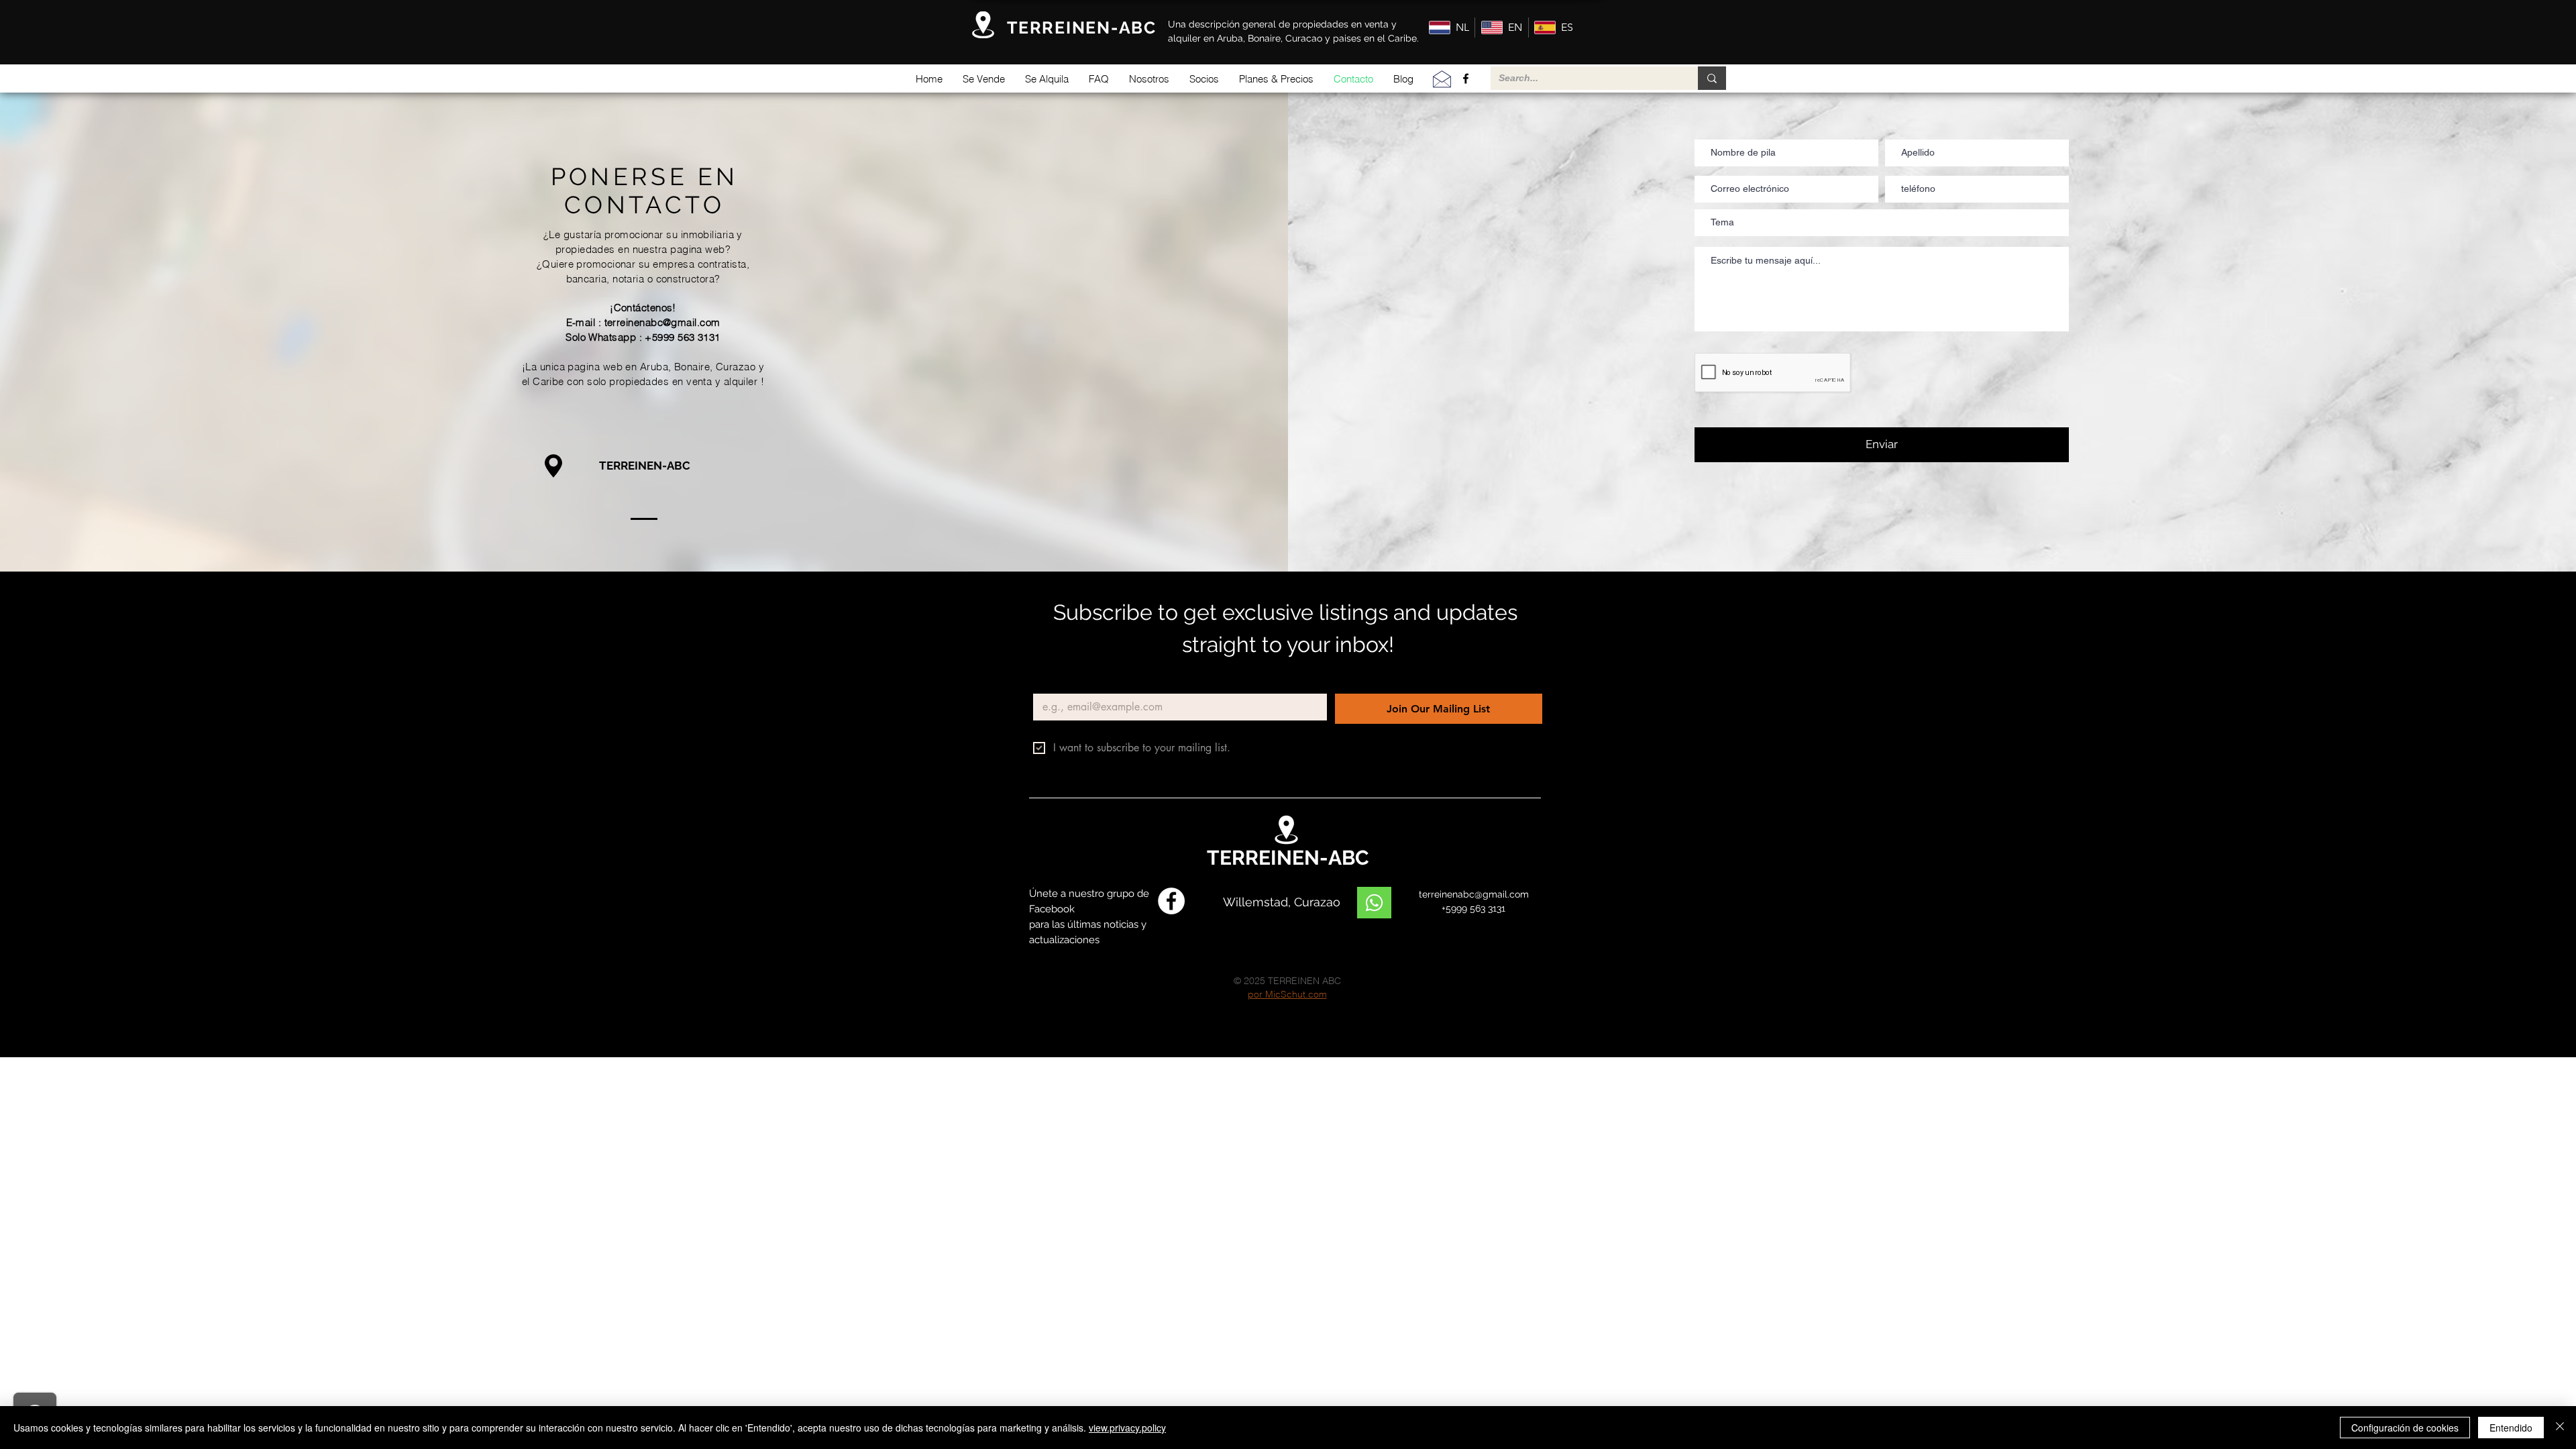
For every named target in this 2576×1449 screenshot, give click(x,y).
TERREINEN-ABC (645, 466)
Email (1048, 683)
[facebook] (1466, 78)
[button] (984, 79)
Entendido (2511, 1428)
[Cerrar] (2560, 1428)
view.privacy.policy (1127, 1428)
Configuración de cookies (2405, 1428)
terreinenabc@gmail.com (662, 322)
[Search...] (1712, 78)
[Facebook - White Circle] (1171, 901)
